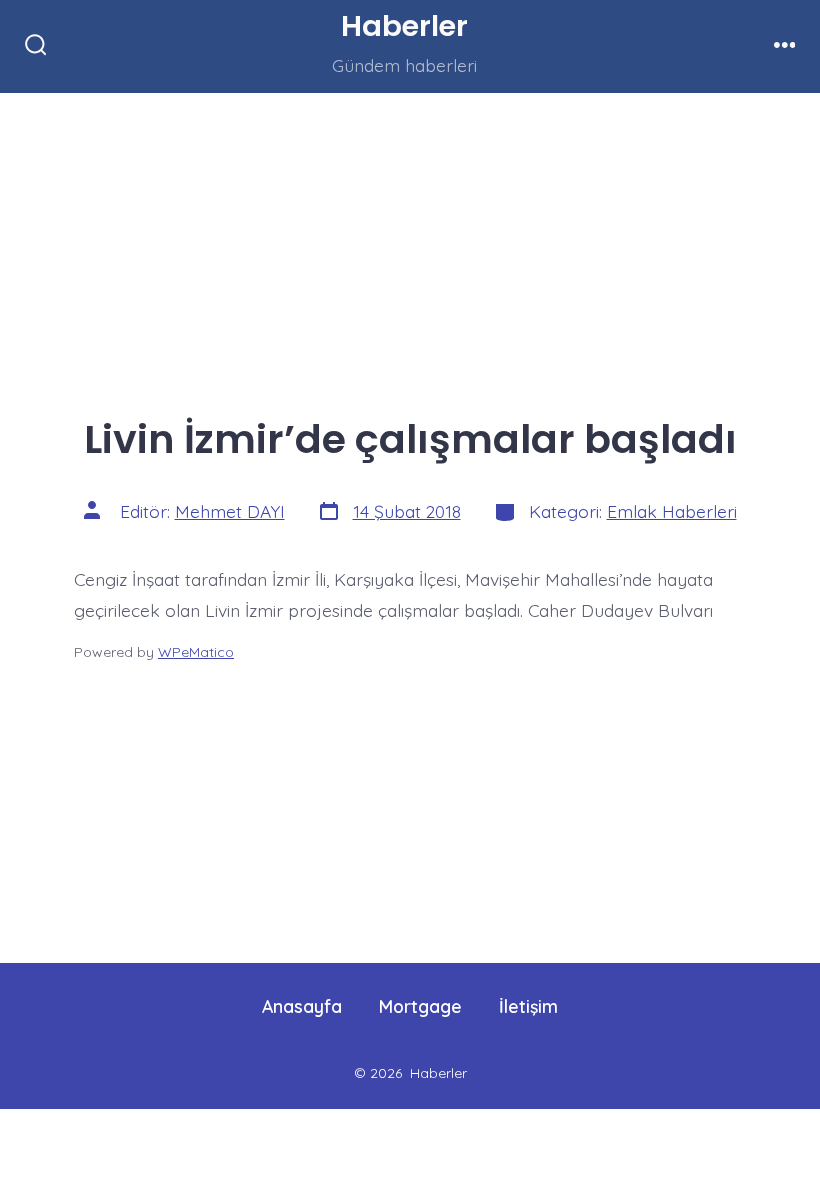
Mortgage (420, 1006)
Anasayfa (302, 1006)
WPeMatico (196, 652)
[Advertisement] (410, 241)
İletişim (528, 1006)
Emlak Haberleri (672, 511)
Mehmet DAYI (230, 511)
